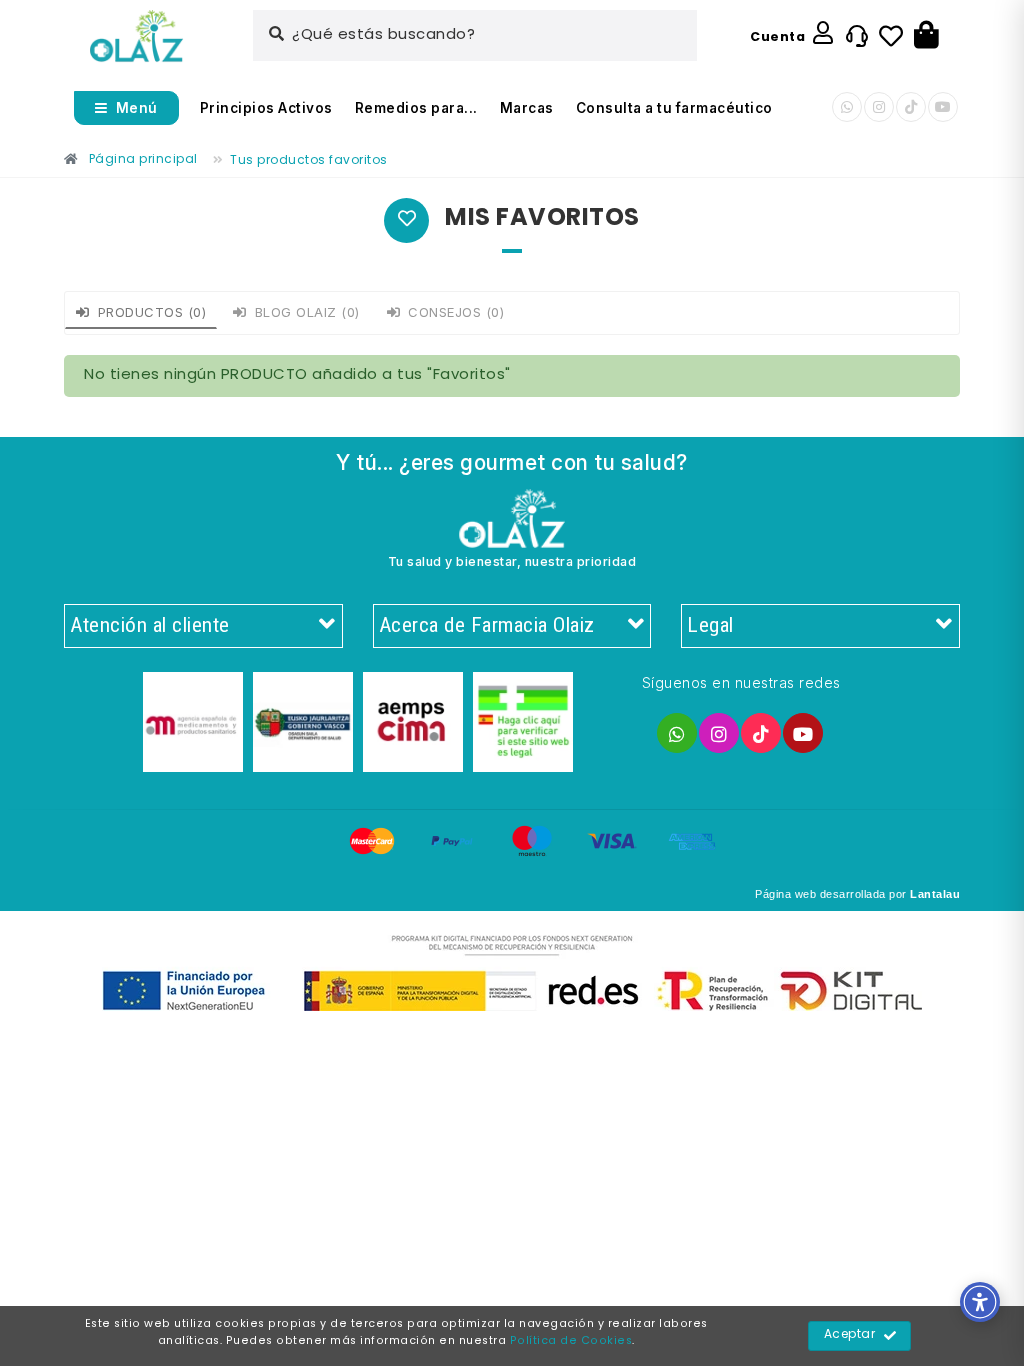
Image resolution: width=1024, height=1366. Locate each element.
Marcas (527, 108)
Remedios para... (416, 108)
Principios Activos (266, 108)
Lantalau (935, 894)
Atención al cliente (150, 625)
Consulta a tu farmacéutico (674, 108)
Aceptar (850, 1335)
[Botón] (926, 36)
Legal (710, 625)
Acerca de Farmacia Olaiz (487, 625)
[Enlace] (136, 36)
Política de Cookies (571, 1341)
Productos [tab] (152, 312)
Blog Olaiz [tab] (307, 312)
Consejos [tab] (456, 312)
